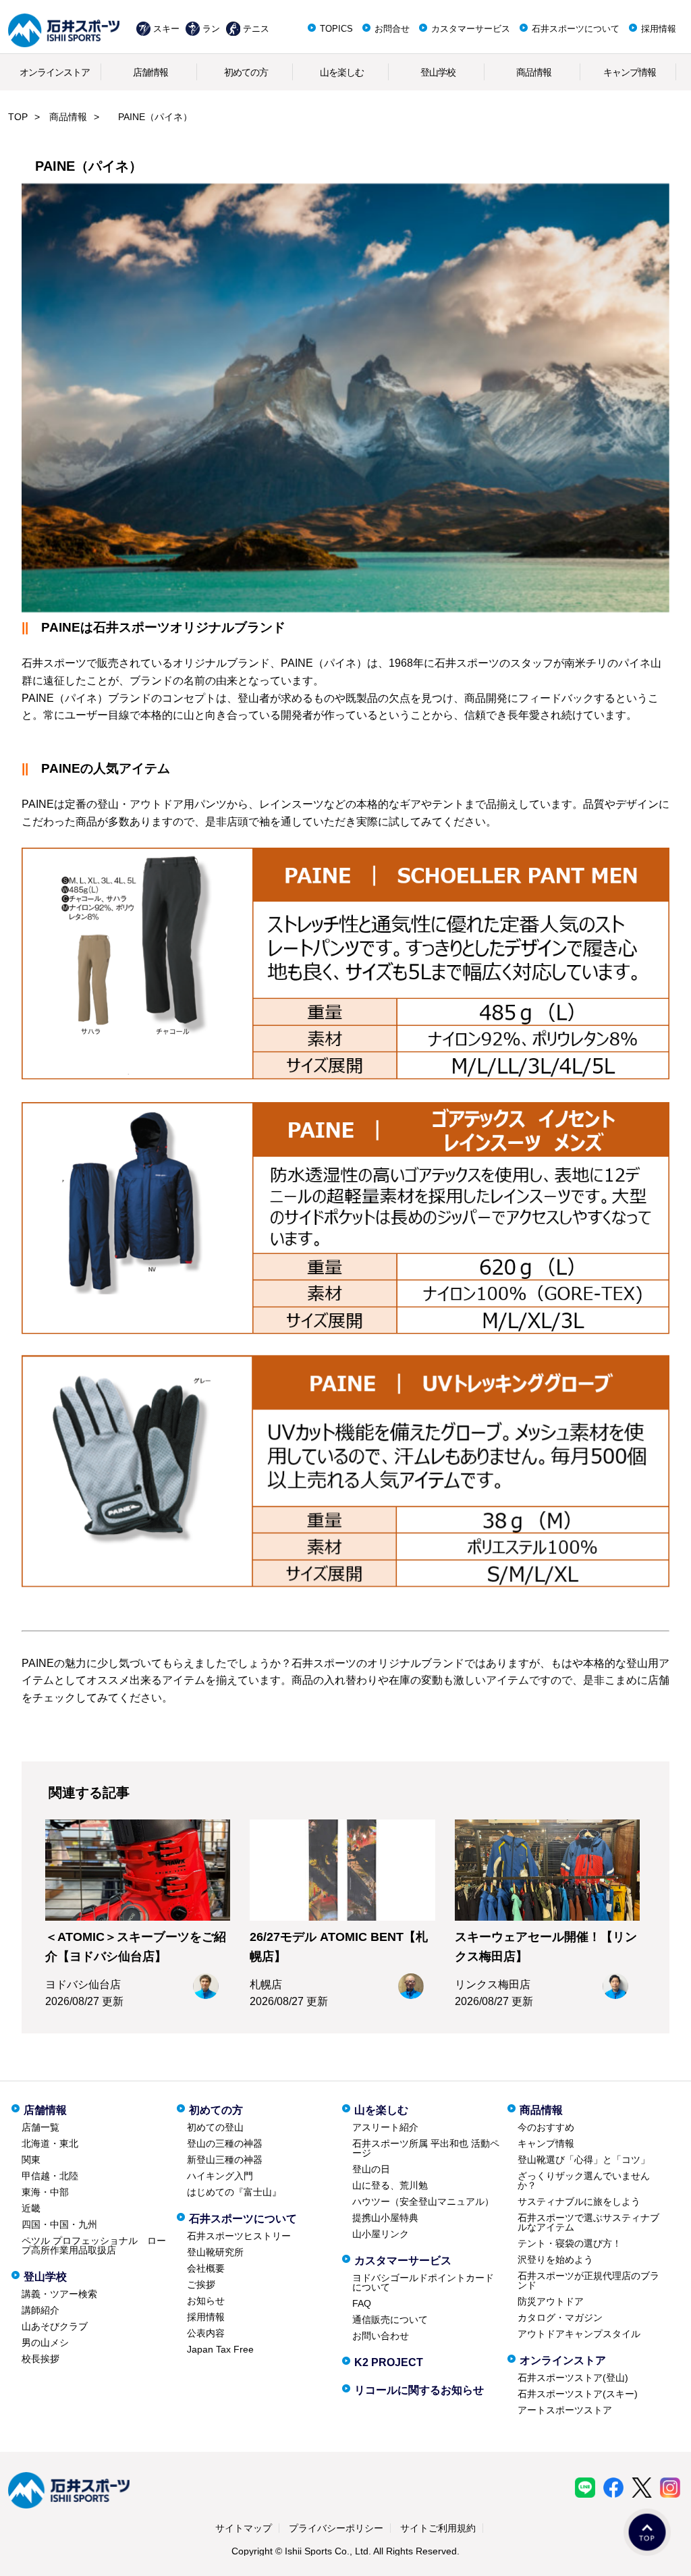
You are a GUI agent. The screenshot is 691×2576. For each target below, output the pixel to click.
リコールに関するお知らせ (419, 2390)
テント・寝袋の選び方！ (570, 2243)
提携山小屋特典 (385, 2218)
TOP (18, 117)
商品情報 (534, 72)
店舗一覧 (40, 2127)
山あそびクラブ (55, 2326)
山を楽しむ (342, 72)
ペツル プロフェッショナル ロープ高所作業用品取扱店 (94, 2245)
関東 (31, 2160)
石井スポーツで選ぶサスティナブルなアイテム (588, 2222)
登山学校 (438, 72)
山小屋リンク (381, 2234)
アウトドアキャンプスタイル (579, 2334)
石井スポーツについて (576, 29)
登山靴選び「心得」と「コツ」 (584, 2160)
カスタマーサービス (471, 29)
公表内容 (206, 2333)
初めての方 (246, 72)
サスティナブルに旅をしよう (579, 2201)
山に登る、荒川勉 (390, 2185)
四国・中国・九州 (59, 2224)
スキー (166, 29)
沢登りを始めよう (555, 2259)
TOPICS (336, 29)
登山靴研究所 (215, 2252)
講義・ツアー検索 (59, 2294)
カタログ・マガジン (560, 2318)
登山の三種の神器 (225, 2143)
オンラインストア (55, 72)
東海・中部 (45, 2192)
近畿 (31, 2208)
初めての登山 (215, 2127)
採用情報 (659, 29)
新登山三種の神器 (225, 2160)
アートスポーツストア (565, 2410)
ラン (211, 29)
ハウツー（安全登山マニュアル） (423, 2201)
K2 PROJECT (389, 2362)
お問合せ (392, 29)
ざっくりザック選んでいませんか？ (584, 2181)
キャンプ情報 (630, 72)
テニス (256, 29)
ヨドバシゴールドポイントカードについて (423, 2282)
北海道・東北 (50, 2143)
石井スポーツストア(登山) (573, 2378)
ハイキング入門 (220, 2176)
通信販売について (390, 2320)
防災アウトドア (551, 2301)
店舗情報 (150, 72)
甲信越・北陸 (50, 2176)
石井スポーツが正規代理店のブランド (588, 2280)
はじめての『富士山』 (234, 2192)
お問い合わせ (381, 2336)
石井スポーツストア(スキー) (578, 2394)
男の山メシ (45, 2342)
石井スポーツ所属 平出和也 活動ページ (426, 2148)
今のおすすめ (546, 2127)
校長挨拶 (40, 2359)
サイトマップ (244, 2528)
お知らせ (206, 2301)
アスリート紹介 (385, 2127)
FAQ (362, 2303)
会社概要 (206, 2268)
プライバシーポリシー (336, 2528)
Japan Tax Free (220, 2349)
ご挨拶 (201, 2284)
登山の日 (371, 2169)
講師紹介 (40, 2310)
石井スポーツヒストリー (239, 2236)
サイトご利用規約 (438, 2528)
